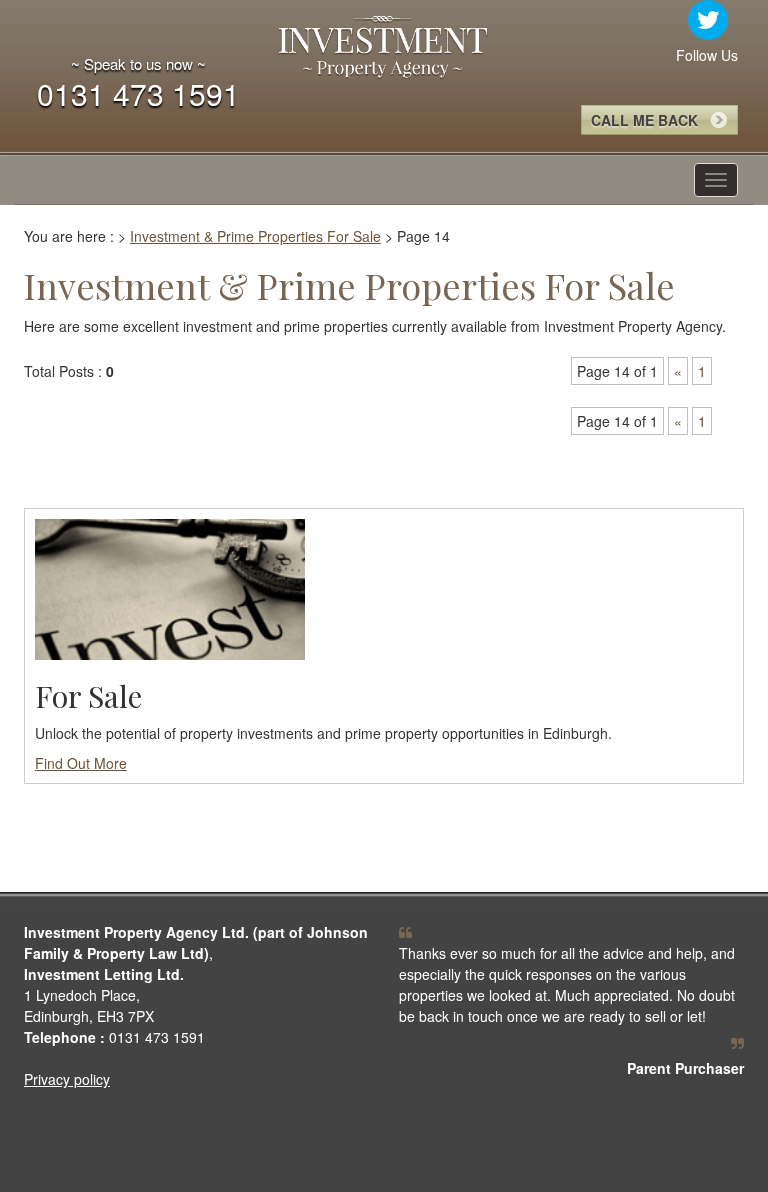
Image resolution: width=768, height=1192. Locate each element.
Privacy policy (67, 1079)
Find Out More (81, 763)
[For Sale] (170, 587)
